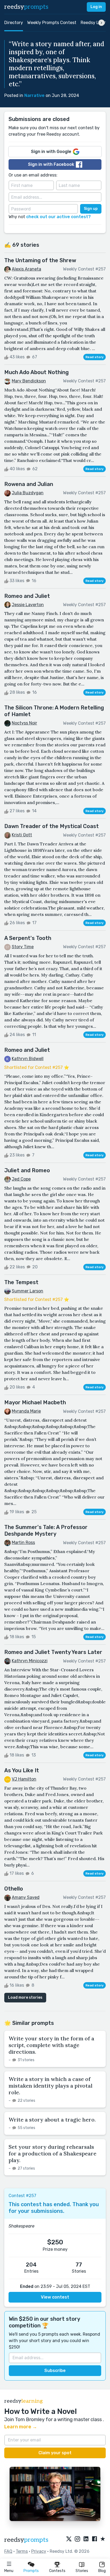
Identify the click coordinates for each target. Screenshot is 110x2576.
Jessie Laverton (28, 605)
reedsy (26, 7)
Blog (102, 2571)
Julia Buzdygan (28, 493)
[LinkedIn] (86, 2539)
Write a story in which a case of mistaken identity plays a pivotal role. (50, 2086)
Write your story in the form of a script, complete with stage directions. (51, 2045)
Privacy (39, 2551)
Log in (96, 7)
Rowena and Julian (29, 484)
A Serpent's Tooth (28, 938)
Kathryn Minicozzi (30, 1661)
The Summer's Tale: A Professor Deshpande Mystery (46, 1530)
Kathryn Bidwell (28, 1059)
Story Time (23, 947)
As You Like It (22, 1770)
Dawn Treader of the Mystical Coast (52, 826)
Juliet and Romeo (27, 1170)
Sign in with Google (51, 152)
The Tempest (21, 1282)
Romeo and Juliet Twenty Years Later (53, 1652)
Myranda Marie (26, 1411)
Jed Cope (21, 1179)
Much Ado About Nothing (36, 372)
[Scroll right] (101, 23)
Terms (22, 2551)
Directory (14, 23)
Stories (82, 2571)
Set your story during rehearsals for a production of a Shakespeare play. (52, 2153)
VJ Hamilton (24, 1779)
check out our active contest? (58, 217)
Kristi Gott (22, 835)
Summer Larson (27, 1291)
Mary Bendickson (29, 381)
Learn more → (21, 2427)
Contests (57, 2571)
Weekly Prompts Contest (52, 23)
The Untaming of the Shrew (40, 260)
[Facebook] (95, 2539)
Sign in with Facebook (51, 164)
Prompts (31, 2571)
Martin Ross (23, 1542)
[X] (69, 2539)
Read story (95, 357)
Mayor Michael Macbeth (35, 1402)
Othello (14, 1889)
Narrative (34, 95)
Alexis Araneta (26, 269)
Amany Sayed (26, 1897)
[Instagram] (77, 2539)
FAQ (8, 2551)
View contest (55, 2297)
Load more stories (25, 1997)
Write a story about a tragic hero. (52, 2120)
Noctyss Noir (24, 723)
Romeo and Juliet (27, 596)
